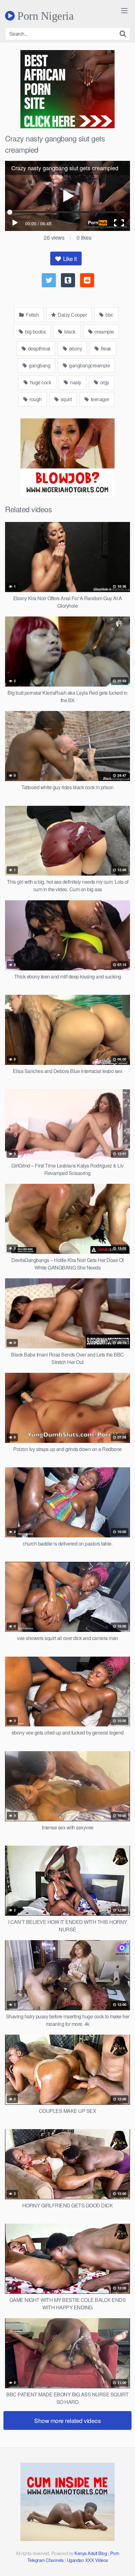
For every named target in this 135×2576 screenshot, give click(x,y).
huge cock (40, 382)
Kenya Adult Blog (91, 2553)
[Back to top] (124, 2562)
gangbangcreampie (89, 365)
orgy (104, 382)
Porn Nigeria (44, 16)
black (70, 332)
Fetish (32, 315)
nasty (75, 382)
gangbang (39, 365)
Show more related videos (67, 2420)
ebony (75, 348)
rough (35, 399)
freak (105, 348)
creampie (104, 332)
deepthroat (38, 348)
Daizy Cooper (72, 315)
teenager (99, 399)
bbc (109, 315)
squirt (66, 399)
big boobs (35, 332)
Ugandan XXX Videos (87, 2560)
